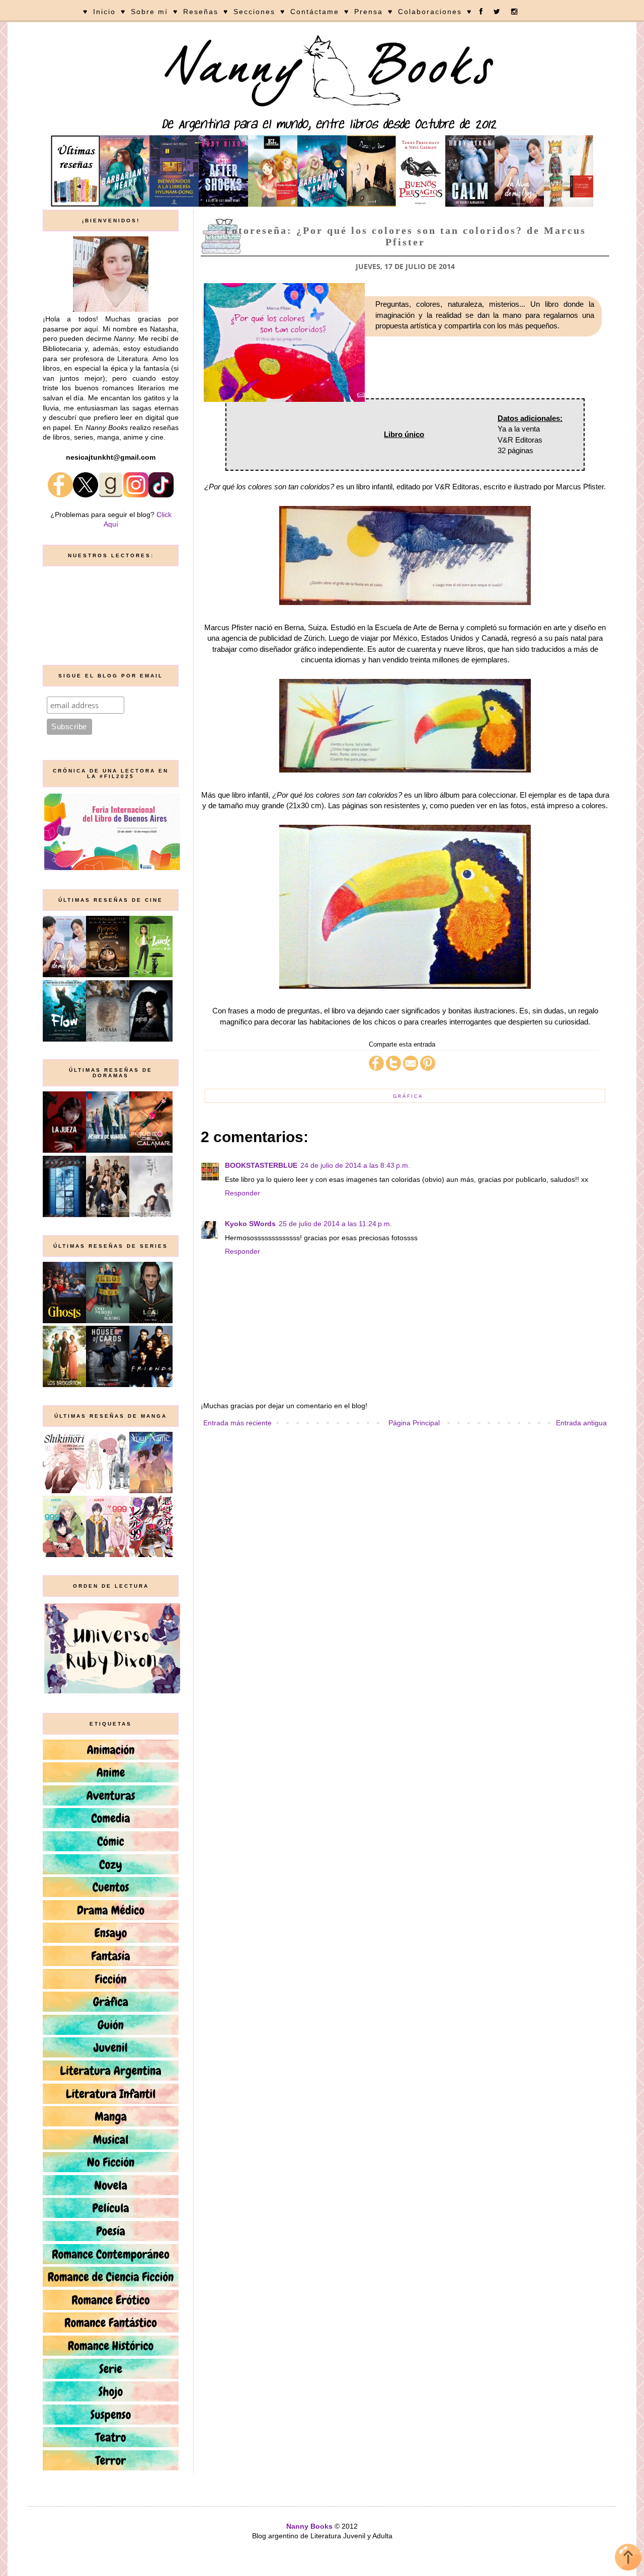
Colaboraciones (430, 12)
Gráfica (408, 1096)
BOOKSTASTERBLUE (261, 1165)
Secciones (254, 12)
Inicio (104, 12)
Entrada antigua (581, 1423)
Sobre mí (149, 12)
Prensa (369, 12)
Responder (243, 1193)
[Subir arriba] (628, 2559)
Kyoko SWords (250, 1224)
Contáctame (315, 12)
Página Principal (414, 1423)
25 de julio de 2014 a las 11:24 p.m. (335, 1224)
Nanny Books (309, 2526)
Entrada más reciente (237, 1423)
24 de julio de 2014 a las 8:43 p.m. (355, 1165)
